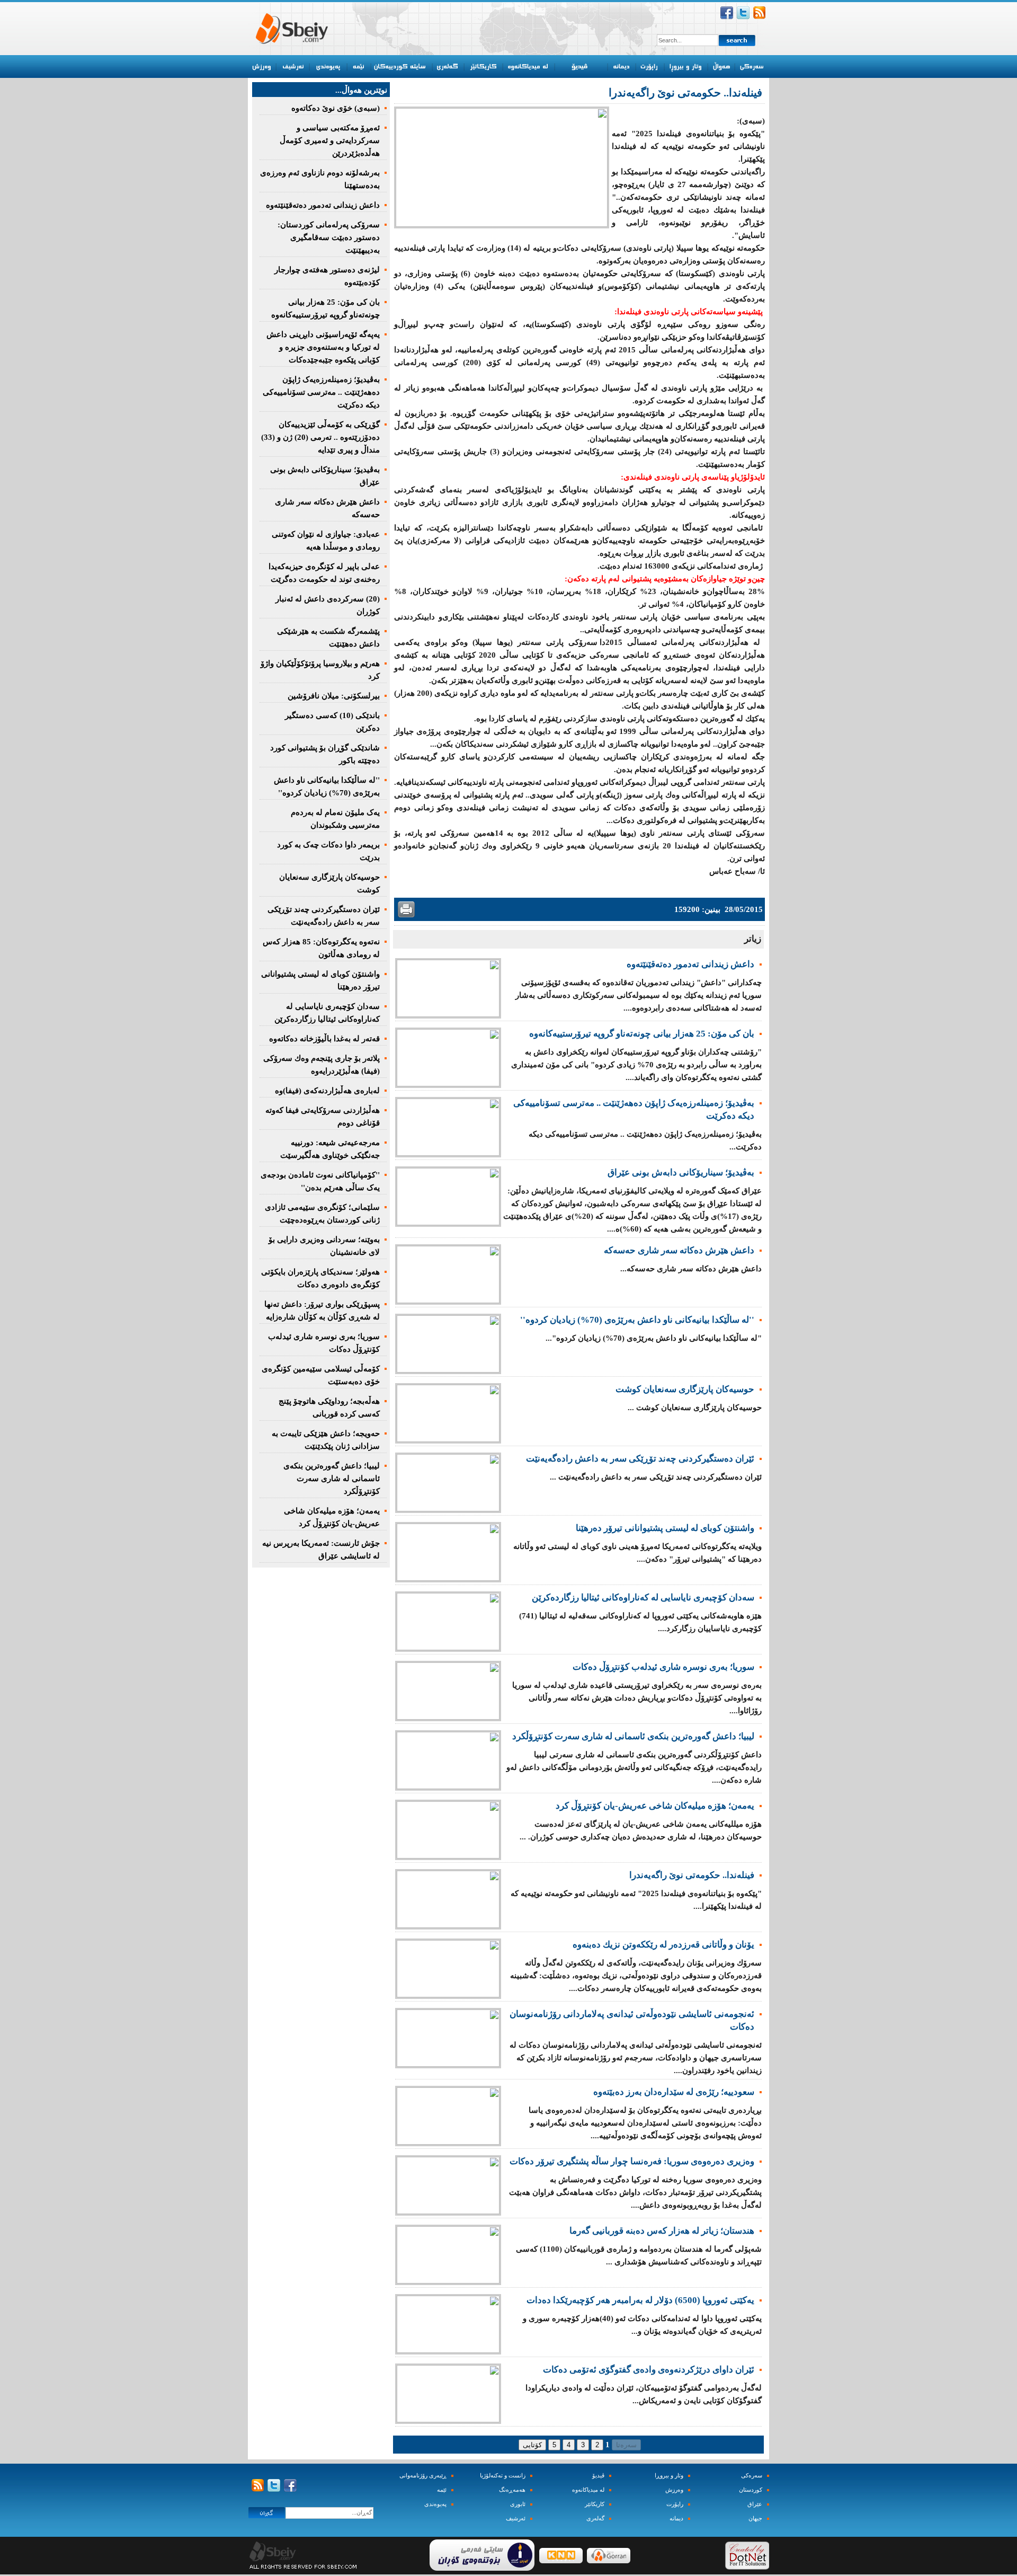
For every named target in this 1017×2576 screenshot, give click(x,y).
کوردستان (751, 2490)
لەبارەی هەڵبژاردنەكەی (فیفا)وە (327, 1091)
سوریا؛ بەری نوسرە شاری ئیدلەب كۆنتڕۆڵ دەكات (663, 1667)
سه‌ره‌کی (752, 2476)
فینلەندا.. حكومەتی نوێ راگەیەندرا (692, 1875)
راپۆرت (675, 2504)
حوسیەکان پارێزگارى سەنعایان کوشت (685, 1389)
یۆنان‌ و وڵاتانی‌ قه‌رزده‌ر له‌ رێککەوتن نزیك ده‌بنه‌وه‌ (663, 1945)
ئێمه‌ (442, 2490)
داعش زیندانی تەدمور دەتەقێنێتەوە (690, 964)
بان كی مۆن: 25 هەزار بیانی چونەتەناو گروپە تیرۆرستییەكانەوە (642, 1034)
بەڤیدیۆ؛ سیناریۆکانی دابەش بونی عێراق (681, 1172)
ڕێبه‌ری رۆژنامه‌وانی (423, 2476)
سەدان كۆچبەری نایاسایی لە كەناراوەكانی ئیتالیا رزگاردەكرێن (643, 1597)
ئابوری (518, 2504)
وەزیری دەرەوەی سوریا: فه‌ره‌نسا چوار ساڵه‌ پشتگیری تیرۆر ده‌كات (632, 2161)
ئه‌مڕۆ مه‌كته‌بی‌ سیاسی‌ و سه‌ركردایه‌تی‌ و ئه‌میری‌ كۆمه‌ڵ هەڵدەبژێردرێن (330, 140)
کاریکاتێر (595, 2504)
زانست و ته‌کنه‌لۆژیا (503, 2476)
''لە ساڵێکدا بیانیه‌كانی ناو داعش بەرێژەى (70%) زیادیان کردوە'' (637, 1320)
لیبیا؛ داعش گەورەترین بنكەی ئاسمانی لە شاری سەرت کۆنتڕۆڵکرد (633, 1736)
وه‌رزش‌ (674, 2490)
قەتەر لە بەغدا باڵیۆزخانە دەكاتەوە (324, 1039)
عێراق (755, 2504)
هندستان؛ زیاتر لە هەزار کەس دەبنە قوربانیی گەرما (662, 2231)
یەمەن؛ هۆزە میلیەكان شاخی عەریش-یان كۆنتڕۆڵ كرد (655, 1806)
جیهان (755, 2519)
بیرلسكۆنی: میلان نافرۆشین (334, 696)
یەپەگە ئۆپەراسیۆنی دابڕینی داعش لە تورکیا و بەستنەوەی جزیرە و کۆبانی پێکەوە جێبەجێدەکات (323, 347)
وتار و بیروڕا (669, 2476)
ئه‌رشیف (516, 2519)
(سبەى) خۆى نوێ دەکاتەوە (336, 108)
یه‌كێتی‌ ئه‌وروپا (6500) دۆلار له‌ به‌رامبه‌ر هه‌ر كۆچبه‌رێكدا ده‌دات (640, 2300)
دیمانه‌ (676, 2519)
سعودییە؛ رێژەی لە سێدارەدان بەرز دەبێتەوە (674, 2092)
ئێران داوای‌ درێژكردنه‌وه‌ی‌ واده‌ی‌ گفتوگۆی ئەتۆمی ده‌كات (649, 2370)
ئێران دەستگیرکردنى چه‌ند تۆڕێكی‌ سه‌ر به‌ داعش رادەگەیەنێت (640, 1459)
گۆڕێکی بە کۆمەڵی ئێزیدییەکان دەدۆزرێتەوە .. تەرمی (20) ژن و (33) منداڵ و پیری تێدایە (320, 437)
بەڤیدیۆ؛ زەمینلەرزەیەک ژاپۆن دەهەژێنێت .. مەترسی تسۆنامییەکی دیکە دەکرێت (321, 392)
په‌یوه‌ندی (435, 2504)
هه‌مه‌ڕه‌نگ (512, 2490)
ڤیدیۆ (598, 2476)
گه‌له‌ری (595, 2519)
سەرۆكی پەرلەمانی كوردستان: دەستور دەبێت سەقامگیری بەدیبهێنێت (329, 237)
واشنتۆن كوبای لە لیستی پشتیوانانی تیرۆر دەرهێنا (665, 1528)
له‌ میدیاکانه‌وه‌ (588, 2490)
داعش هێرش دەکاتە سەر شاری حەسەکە (679, 1250)
